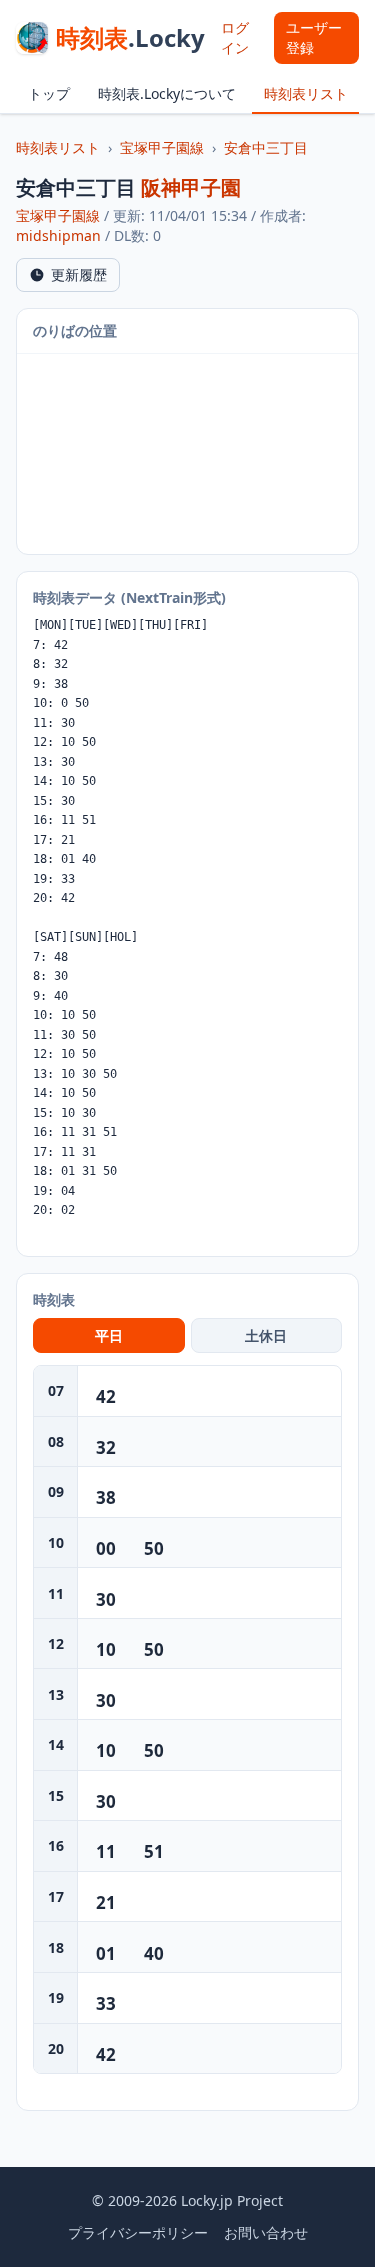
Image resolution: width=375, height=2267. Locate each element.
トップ (49, 93)
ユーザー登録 (314, 37)
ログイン (235, 37)
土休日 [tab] (266, 1335)
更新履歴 (79, 274)
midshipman (58, 235)
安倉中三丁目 (266, 147)
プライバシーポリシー (138, 2232)
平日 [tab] (109, 1335)
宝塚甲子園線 (162, 147)
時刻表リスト (306, 93)
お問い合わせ (266, 2232)
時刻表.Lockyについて (167, 93)
